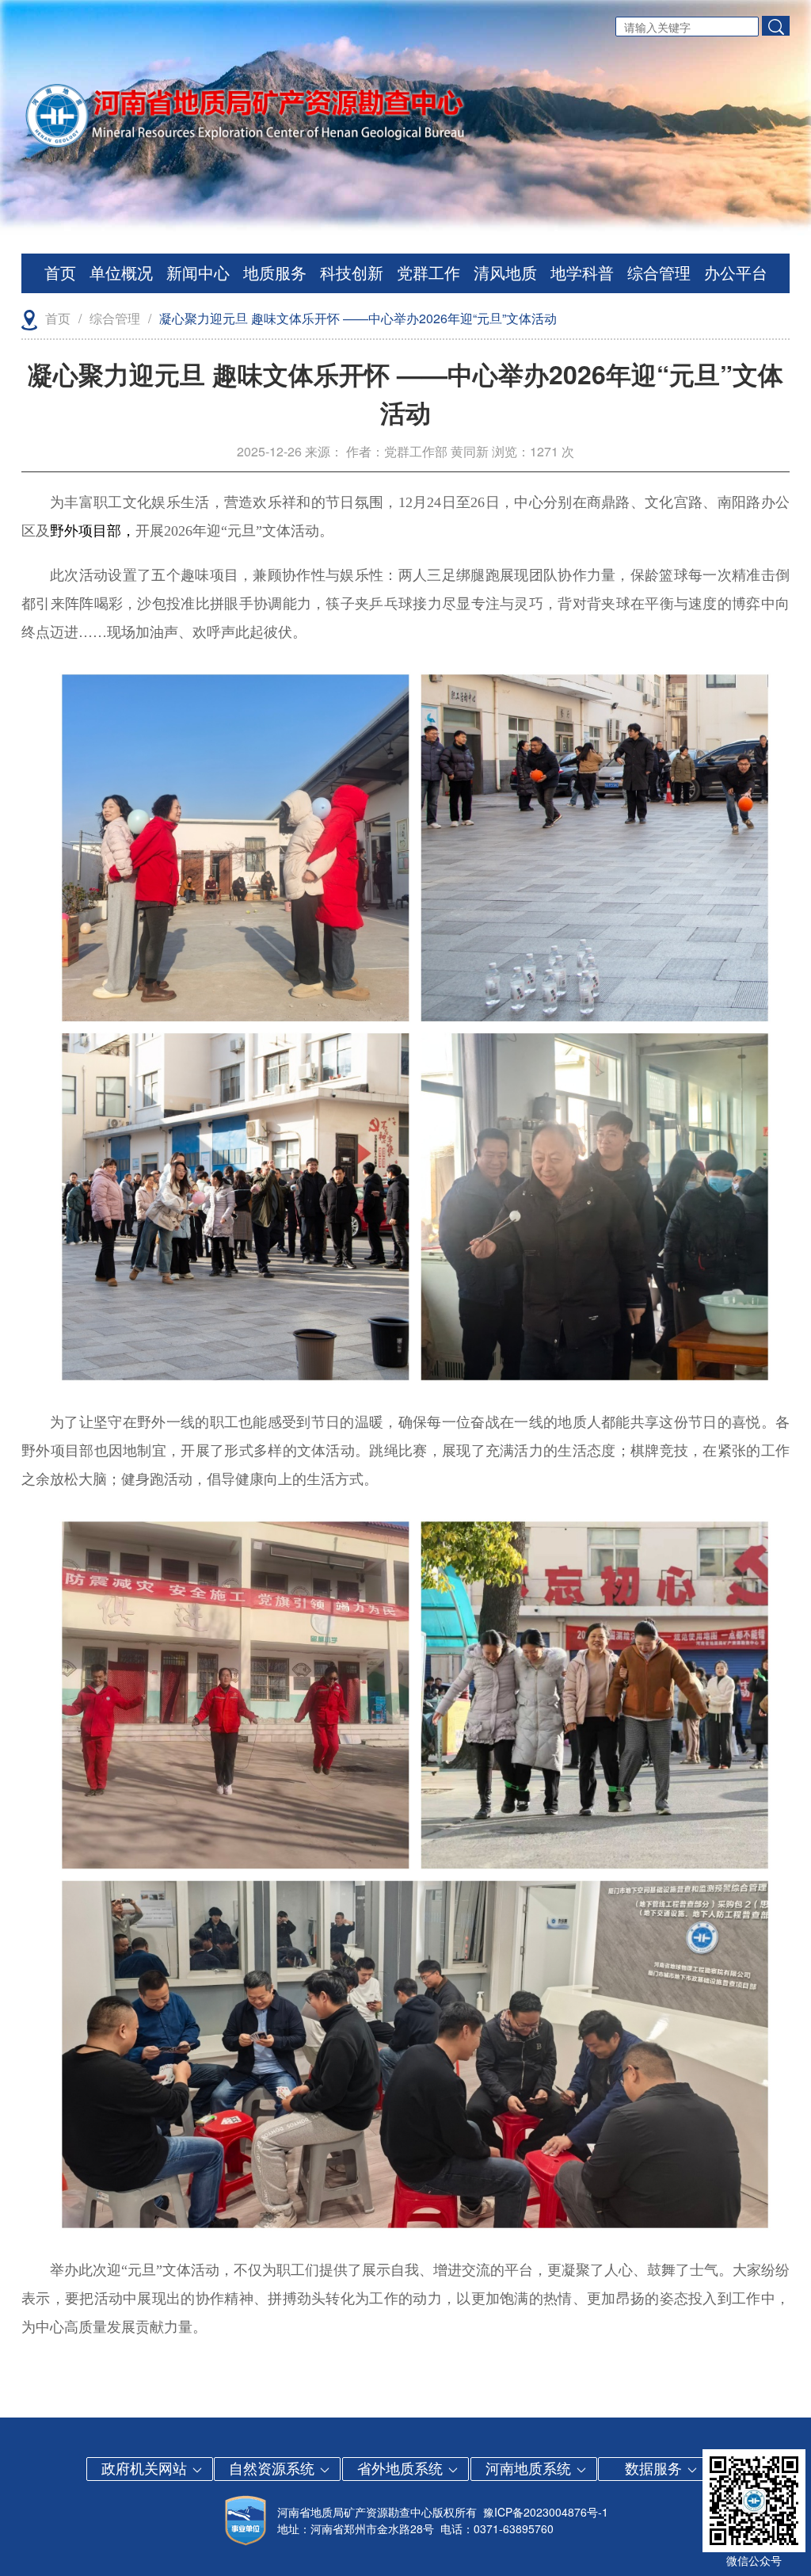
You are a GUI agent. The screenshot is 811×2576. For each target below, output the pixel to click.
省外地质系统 (402, 2467)
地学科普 (582, 273)
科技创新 (352, 273)
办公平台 (736, 273)
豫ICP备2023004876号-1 (546, 2512)
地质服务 (275, 273)
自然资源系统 (274, 2467)
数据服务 (655, 2467)
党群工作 (428, 273)
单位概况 (121, 273)
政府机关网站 (146, 2467)
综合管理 (659, 273)
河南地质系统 (530, 2467)
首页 (60, 273)
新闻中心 (198, 273)
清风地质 (505, 273)
